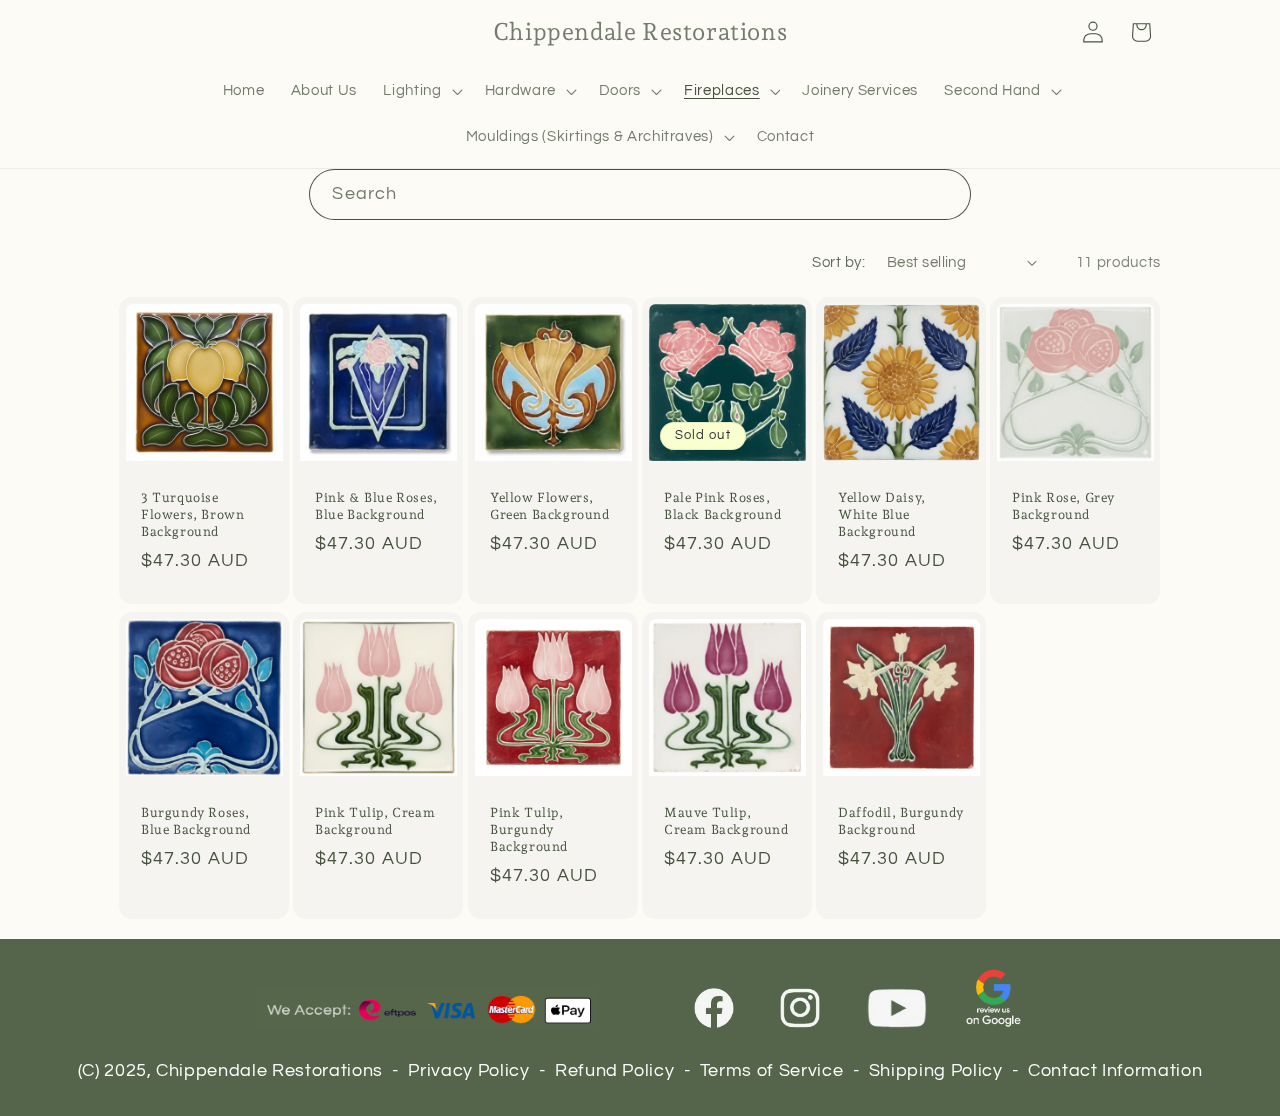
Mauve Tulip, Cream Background (726, 821)
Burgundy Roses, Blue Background (196, 821)
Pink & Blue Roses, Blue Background (376, 506)
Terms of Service (772, 1071)
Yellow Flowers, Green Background (550, 506)
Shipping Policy (936, 1071)
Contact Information (1115, 1071)
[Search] (945, 194)
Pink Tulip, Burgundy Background (529, 829)
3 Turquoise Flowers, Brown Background (192, 514)
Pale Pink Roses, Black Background (723, 506)
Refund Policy (615, 1071)
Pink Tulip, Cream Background (375, 821)
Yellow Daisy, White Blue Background (882, 514)
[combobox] (639, 195)
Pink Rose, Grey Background (1063, 506)
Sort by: (838, 262)
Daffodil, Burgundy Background (901, 821)
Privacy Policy (468, 1071)
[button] (420, 91)
